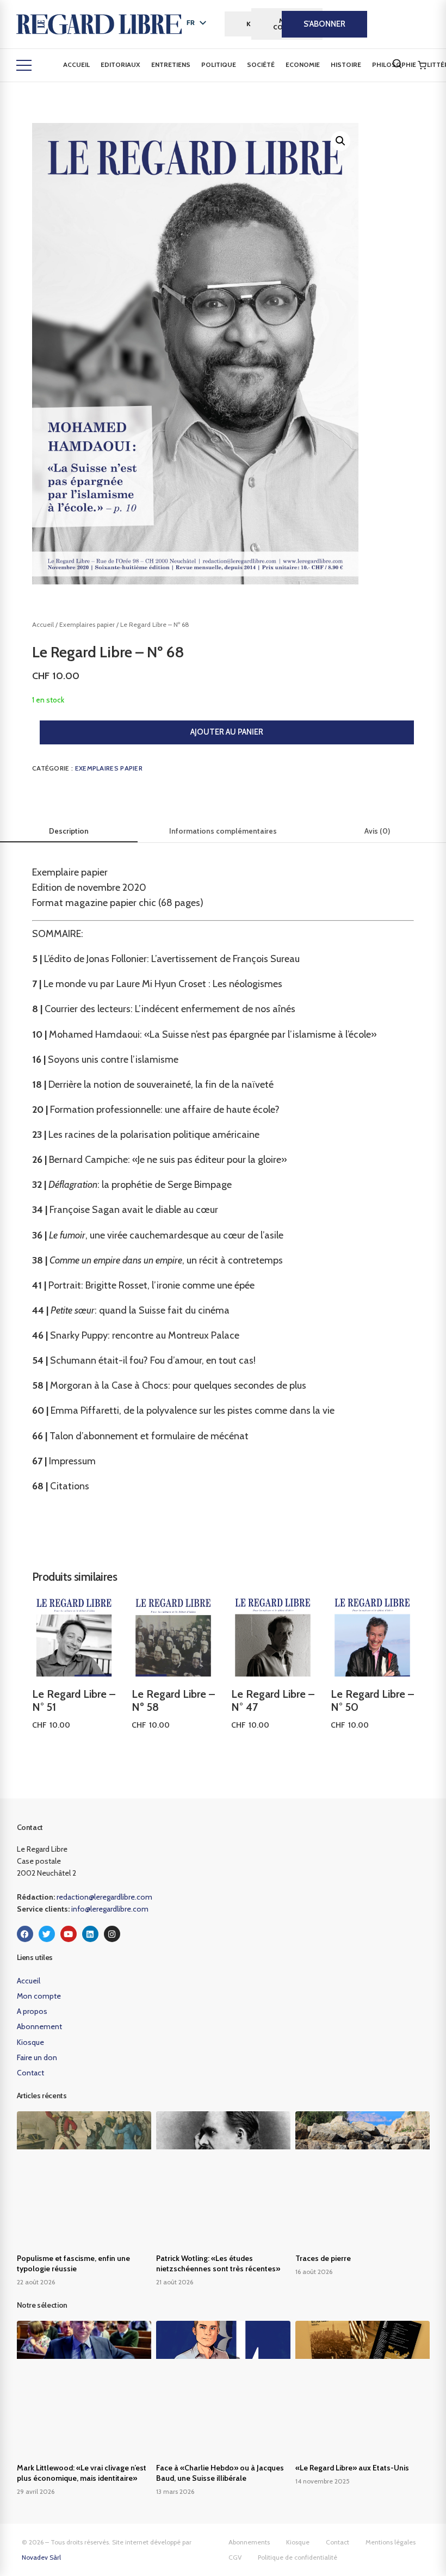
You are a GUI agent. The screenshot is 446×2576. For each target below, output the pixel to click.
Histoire (346, 64)
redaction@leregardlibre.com (104, 1897)
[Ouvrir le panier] (422, 65)
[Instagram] (112, 1934)
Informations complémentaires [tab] (223, 831)
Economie (303, 64)
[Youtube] (69, 1934)
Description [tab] (69, 831)
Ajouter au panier (227, 732)
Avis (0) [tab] (377, 831)
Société (261, 64)
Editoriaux (120, 64)
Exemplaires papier (87, 624)
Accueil (76, 64)
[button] (340, 141)
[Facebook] (25, 1934)
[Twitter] (47, 1934)
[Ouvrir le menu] (24, 65)
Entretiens (171, 64)
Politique (219, 64)
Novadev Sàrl (41, 2557)
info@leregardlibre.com (110, 1909)
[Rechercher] (397, 64)
